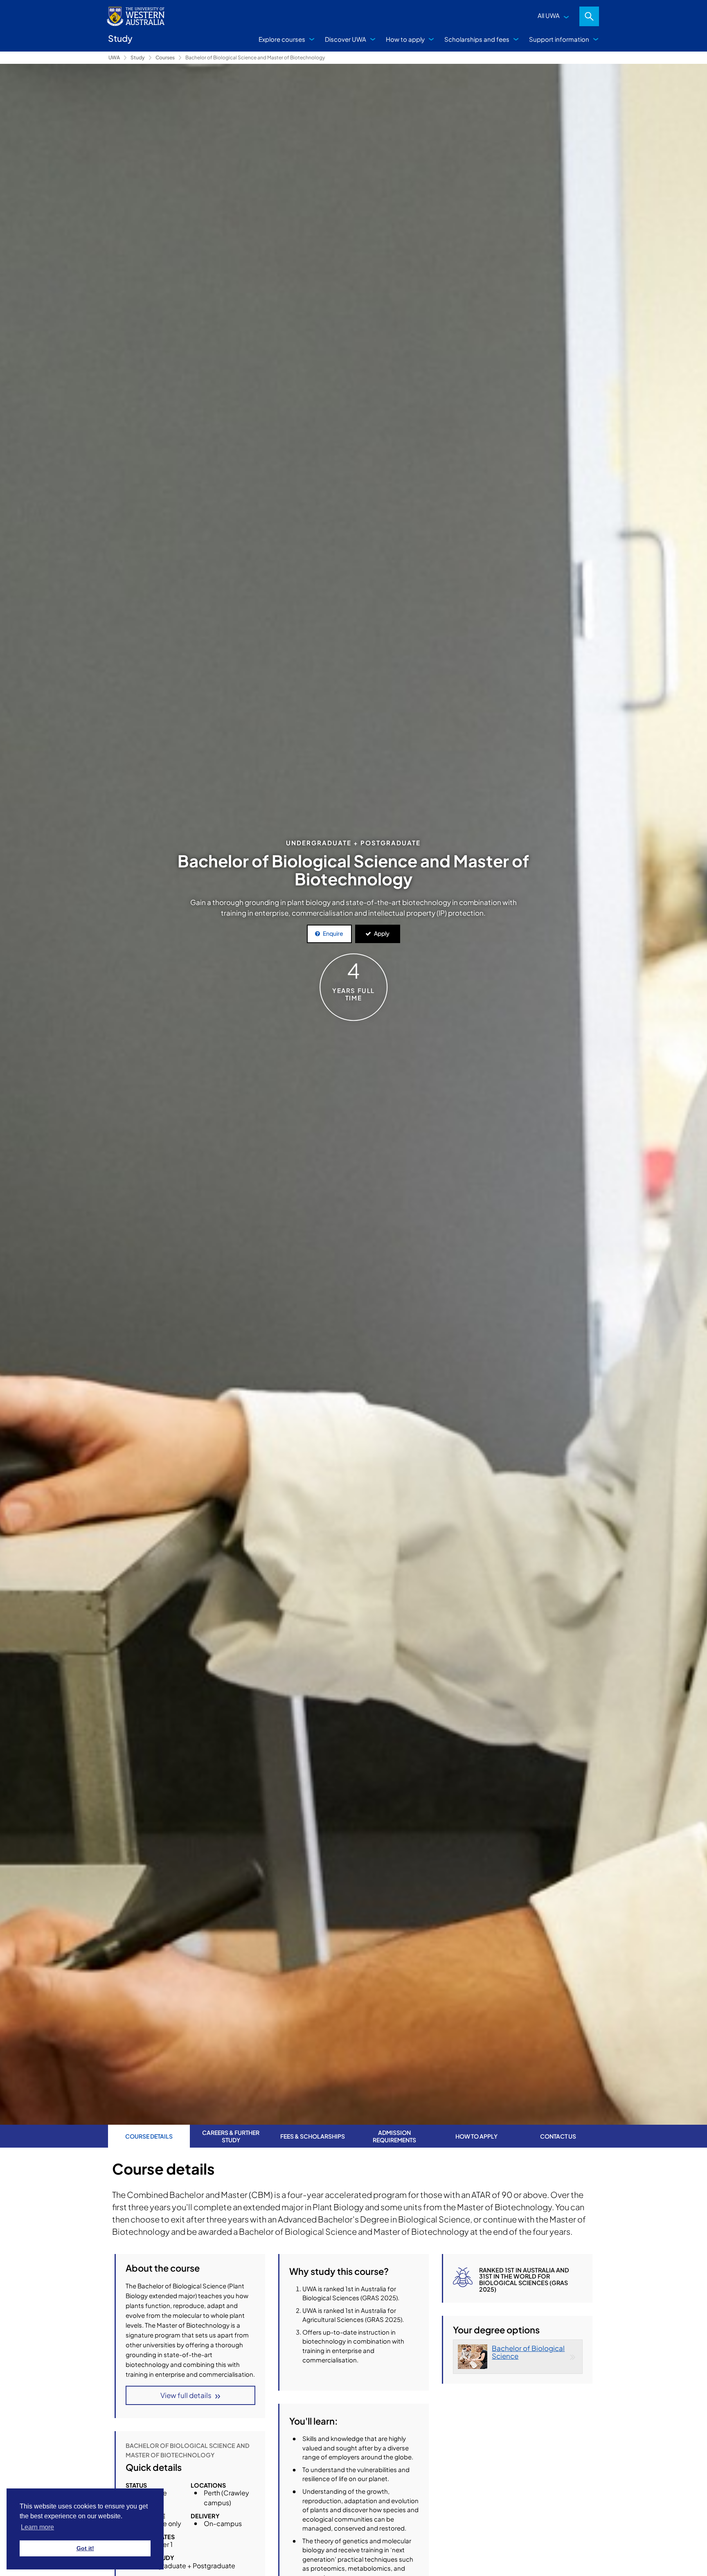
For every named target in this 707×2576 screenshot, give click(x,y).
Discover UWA (346, 39)
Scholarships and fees (477, 39)
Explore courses (282, 39)
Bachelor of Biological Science (528, 2352)
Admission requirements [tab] (394, 2136)
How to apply (405, 39)
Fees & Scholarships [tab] (313, 2136)
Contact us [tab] (558, 2136)
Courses (165, 57)
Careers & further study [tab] (231, 2136)
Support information (559, 39)
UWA (114, 57)
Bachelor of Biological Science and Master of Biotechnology (255, 57)
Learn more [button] (37, 2527)
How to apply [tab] (476, 2136)
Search (589, 16)
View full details (186, 2395)
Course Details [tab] (149, 2136)
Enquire (333, 933)
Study (138, 57)
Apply (382, 933)
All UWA (549, 15)
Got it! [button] (85, 2548)
